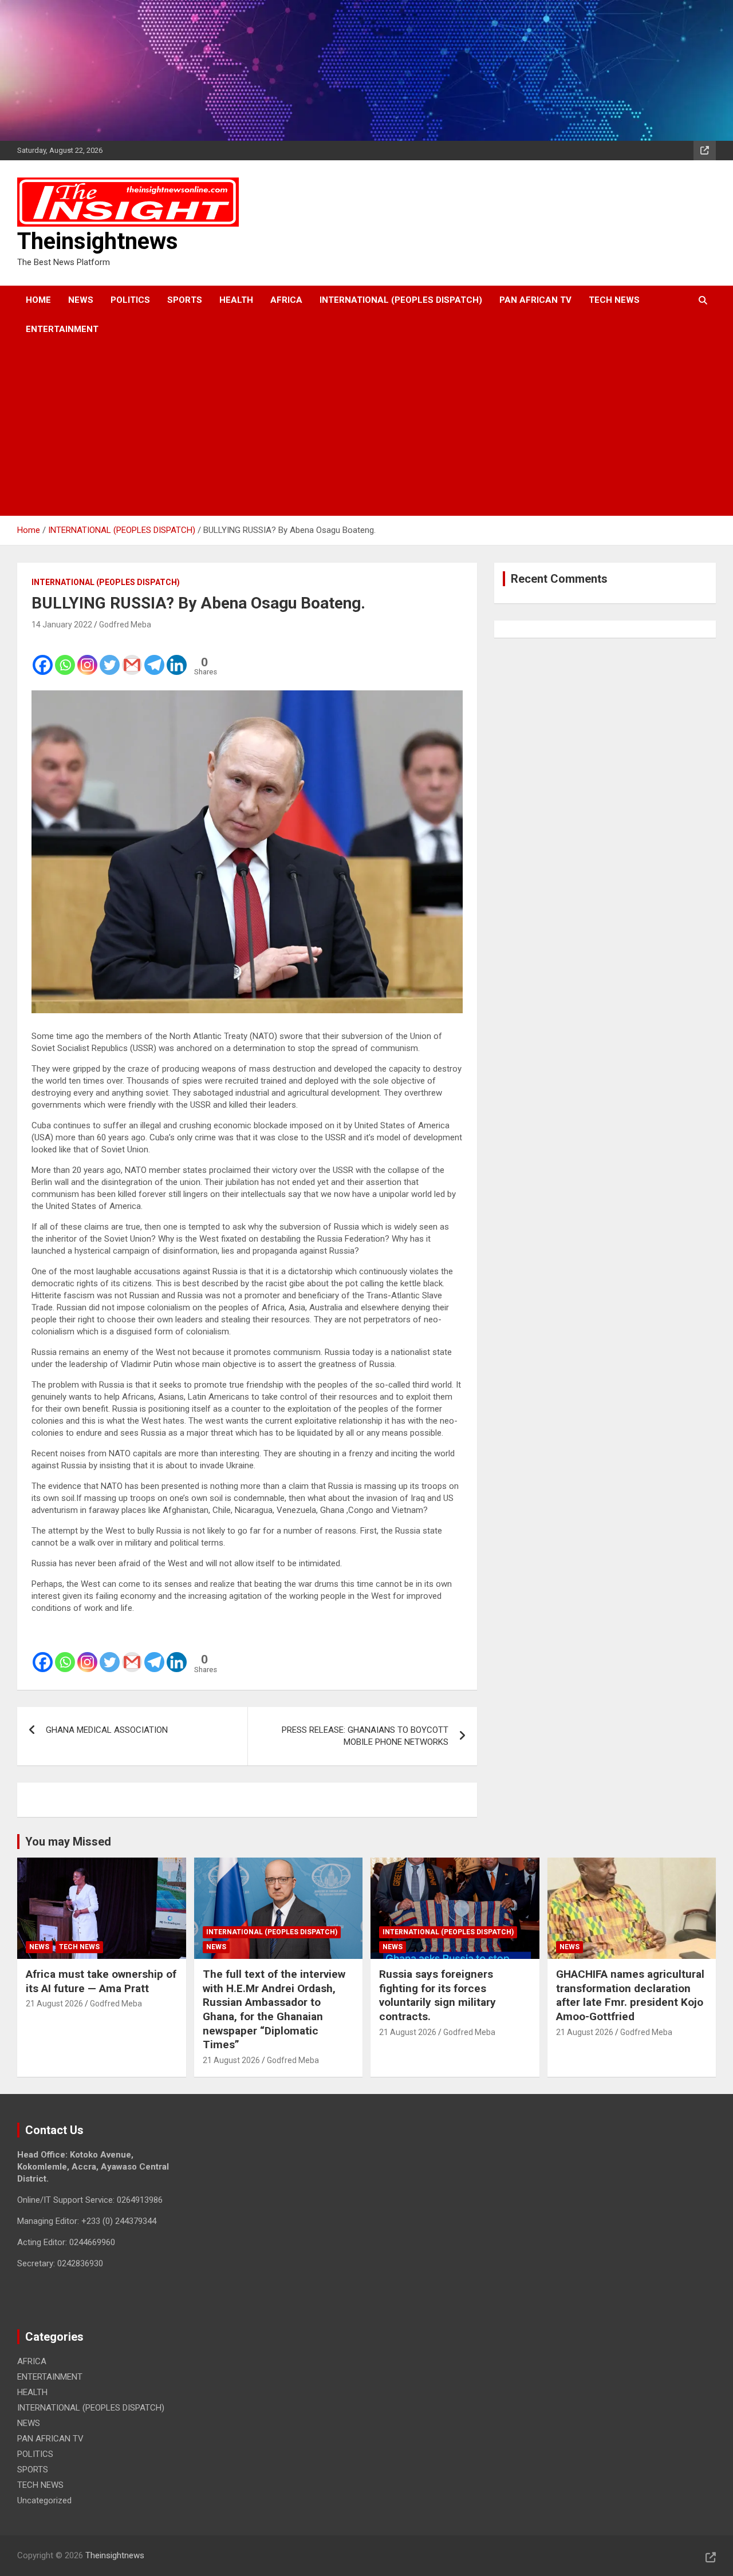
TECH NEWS (614, 300)
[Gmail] (132, 657)
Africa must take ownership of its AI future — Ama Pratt (101, 1981)
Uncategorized (44, 2500)
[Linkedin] (177, 657)
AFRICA (286, 300)
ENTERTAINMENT (62, 329)
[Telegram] (154, 657)
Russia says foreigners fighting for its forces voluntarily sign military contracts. (438, 1995)
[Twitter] (110, 657)
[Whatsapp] (65, 657)
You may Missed (68, 1842)
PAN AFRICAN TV (535, 300)
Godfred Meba (125, 625)
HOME (38, 300)
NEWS (81, 300)
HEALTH (236, 300)
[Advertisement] (351, 430)
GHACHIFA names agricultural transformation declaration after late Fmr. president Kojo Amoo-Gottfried (630, 1995)
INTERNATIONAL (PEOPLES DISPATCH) (401, 300)
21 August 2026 (54, 2004)
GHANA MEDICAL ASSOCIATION (107, 1730)
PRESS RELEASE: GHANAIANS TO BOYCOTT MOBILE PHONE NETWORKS (365, 1736)
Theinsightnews (98, 241)
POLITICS (130, 300)
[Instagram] (87, 657)
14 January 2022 (62, 625)
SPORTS (185, 300)
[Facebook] (43, 657)
